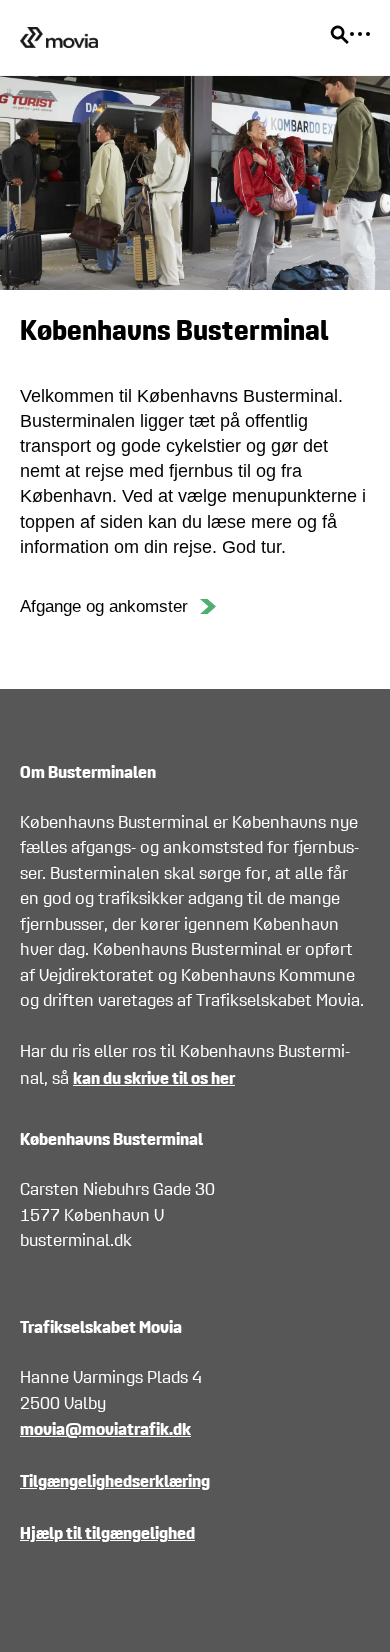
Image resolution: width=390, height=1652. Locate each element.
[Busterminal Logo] (59, 38)
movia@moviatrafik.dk (105, 1428)
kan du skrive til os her (154, 1077)
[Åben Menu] (360, 34)
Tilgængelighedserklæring (115, 1480)
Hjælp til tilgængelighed (107, 1532)
